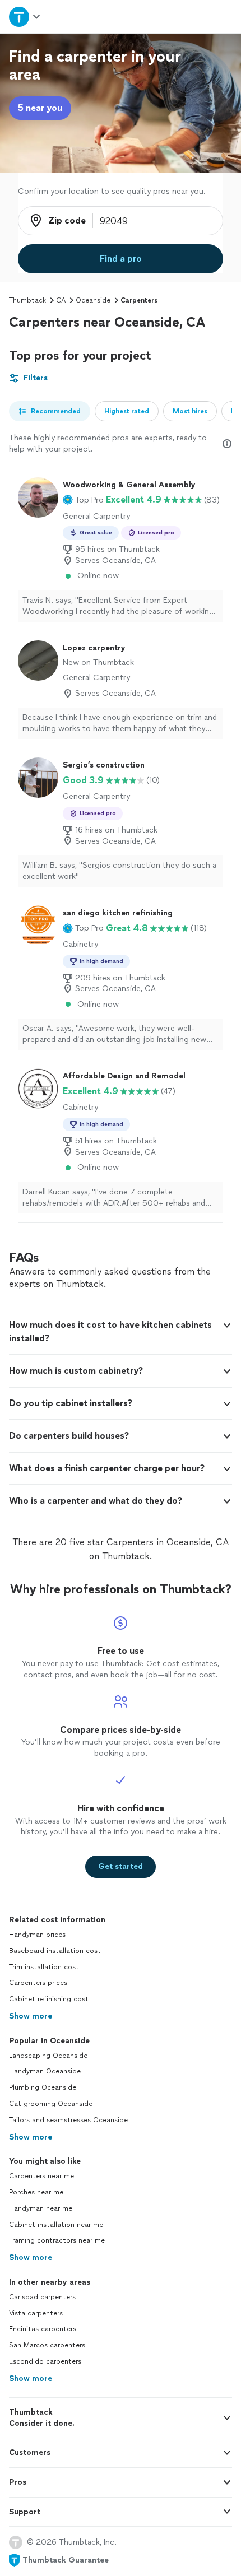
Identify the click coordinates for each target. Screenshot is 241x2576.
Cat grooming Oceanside (51, 2104)
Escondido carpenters (45, 2361)
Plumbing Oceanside (43, 2087)
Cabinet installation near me (56, 2225)
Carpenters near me (41, 2176)
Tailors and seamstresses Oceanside (68, 2120)
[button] (83, 500)
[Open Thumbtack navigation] (25, 17)
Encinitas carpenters (43, 2329)
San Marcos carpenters (47, 2345)
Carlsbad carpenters (42, 2297)
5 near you (40, 108)
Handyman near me (41, 2208)
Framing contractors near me (57, 2240)
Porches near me (36, 2192)
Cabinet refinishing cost (49, 1999)
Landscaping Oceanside (48, 2056)
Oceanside (93, 300)
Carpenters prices (38, 1983)
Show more (31, 2016)
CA (61, 300)
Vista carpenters (36, 2313)
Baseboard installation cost (55, 1951)
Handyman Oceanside (45, 2071)
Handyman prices (37, 1935)
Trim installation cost (44, 1967)
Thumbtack (27, 300)
